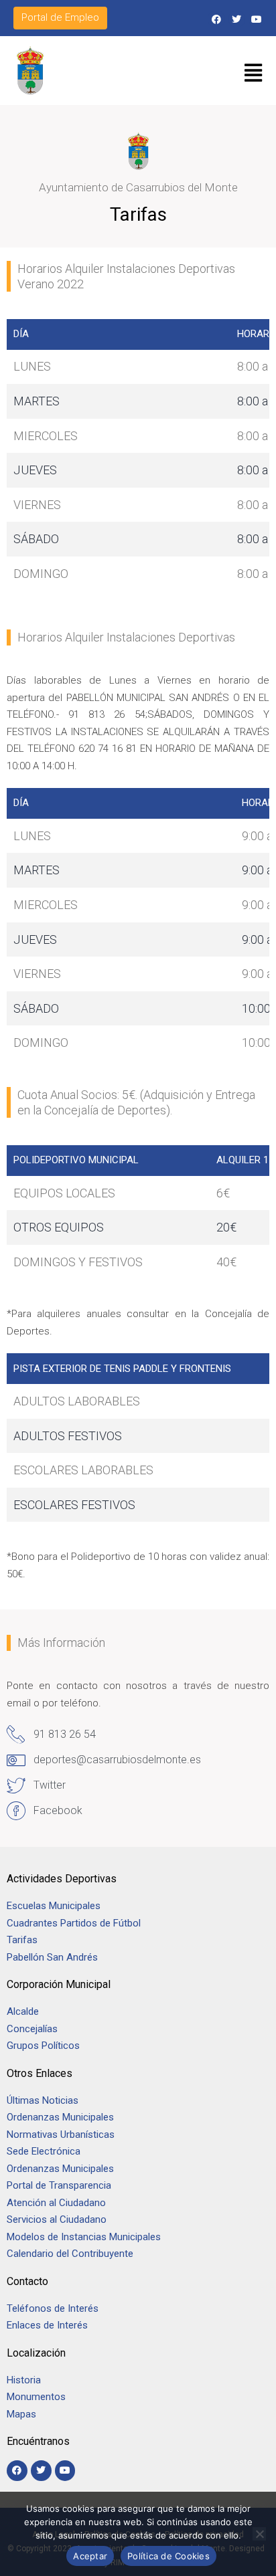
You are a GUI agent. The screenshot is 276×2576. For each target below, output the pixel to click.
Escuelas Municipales (54, 1906)
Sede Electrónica (44, 2151)
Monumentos (36, 2397)
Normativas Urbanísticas (61, 2135)
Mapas (21, 2414)
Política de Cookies (168, 2556)
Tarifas (22, 1940)
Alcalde (23, 2011)
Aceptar (90, 2556)
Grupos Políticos (43, 2046)
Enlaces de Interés (47, 2325)
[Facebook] (216, 19)
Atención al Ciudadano (56, 2203)
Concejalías (32, 2029)
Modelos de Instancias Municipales (84, 2237)
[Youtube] (257, 19)
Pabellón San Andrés (52, 1957)
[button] (254, 73)
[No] (259, 2534)
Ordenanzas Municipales (60, 2117)
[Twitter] (237, 19)
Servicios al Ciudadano (57, 2219)
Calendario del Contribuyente (70, 2254)
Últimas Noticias (43, 2100)
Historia (25, 2380)
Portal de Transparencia (59, 2185)
